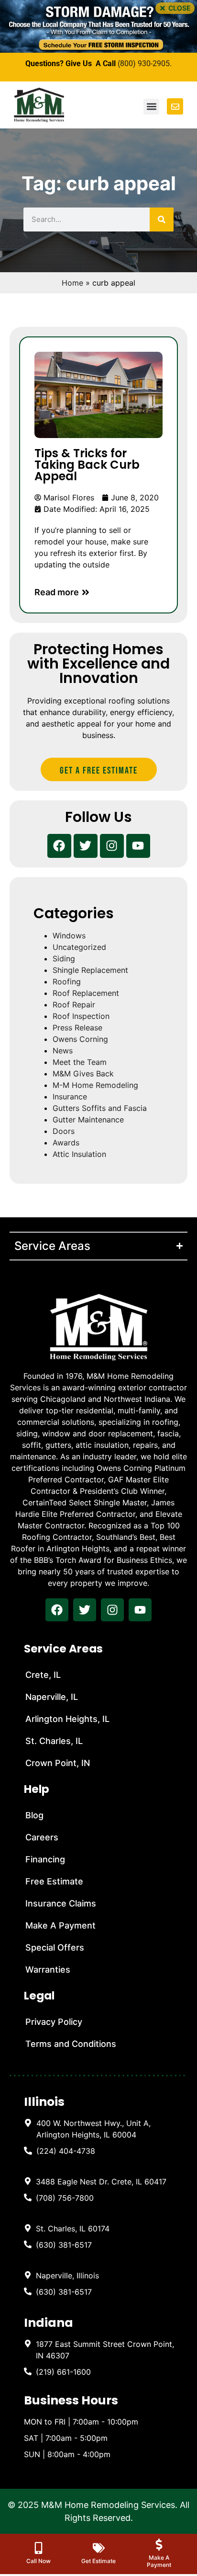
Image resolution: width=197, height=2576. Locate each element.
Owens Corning (80, 1039)
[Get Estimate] (99, 2548)
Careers (42, 1837)
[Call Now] (38, 2548)
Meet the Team (80, 1062)
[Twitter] (86, 846)
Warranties (48, 1970)
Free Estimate (54, 1881)
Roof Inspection (81, 1016)
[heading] (101, 2129)
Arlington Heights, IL (67, 1719)
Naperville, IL (52, 1697)
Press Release (77, 1028)
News (63, 1051)
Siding (64, 959)
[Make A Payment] (159, 2545)
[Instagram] (112, 846)
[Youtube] (138, 846)
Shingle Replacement (90, 970)
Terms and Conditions (71, 2044)
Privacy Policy (54, 2022)
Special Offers (55, 1947)
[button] (175, 8)
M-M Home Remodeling (95, 1085)
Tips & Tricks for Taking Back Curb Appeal (87, 465)
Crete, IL (43, 1675)
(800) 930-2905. (145, 64)
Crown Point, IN (58, 1763)
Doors (64, 1131)
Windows (69, 936)
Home (72, 283)
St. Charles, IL (54, 1741)
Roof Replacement (86, 993)
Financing (45, 1859)
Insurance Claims (61, 1903)
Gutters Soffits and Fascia (100, 1108)
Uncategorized (79, 947)
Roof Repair (74, 1005)
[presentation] (57, 1610)
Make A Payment (60, 1925)
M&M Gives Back (83, 1074)
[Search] (162, 219)
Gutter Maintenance (88, 1120)
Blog (34, 1815)
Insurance (70, 1097)
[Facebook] (59, 846)
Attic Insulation (79, 1154)
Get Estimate (98, 2561)
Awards (66, 1143)
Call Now (38, 2561)
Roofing (67, 982)
